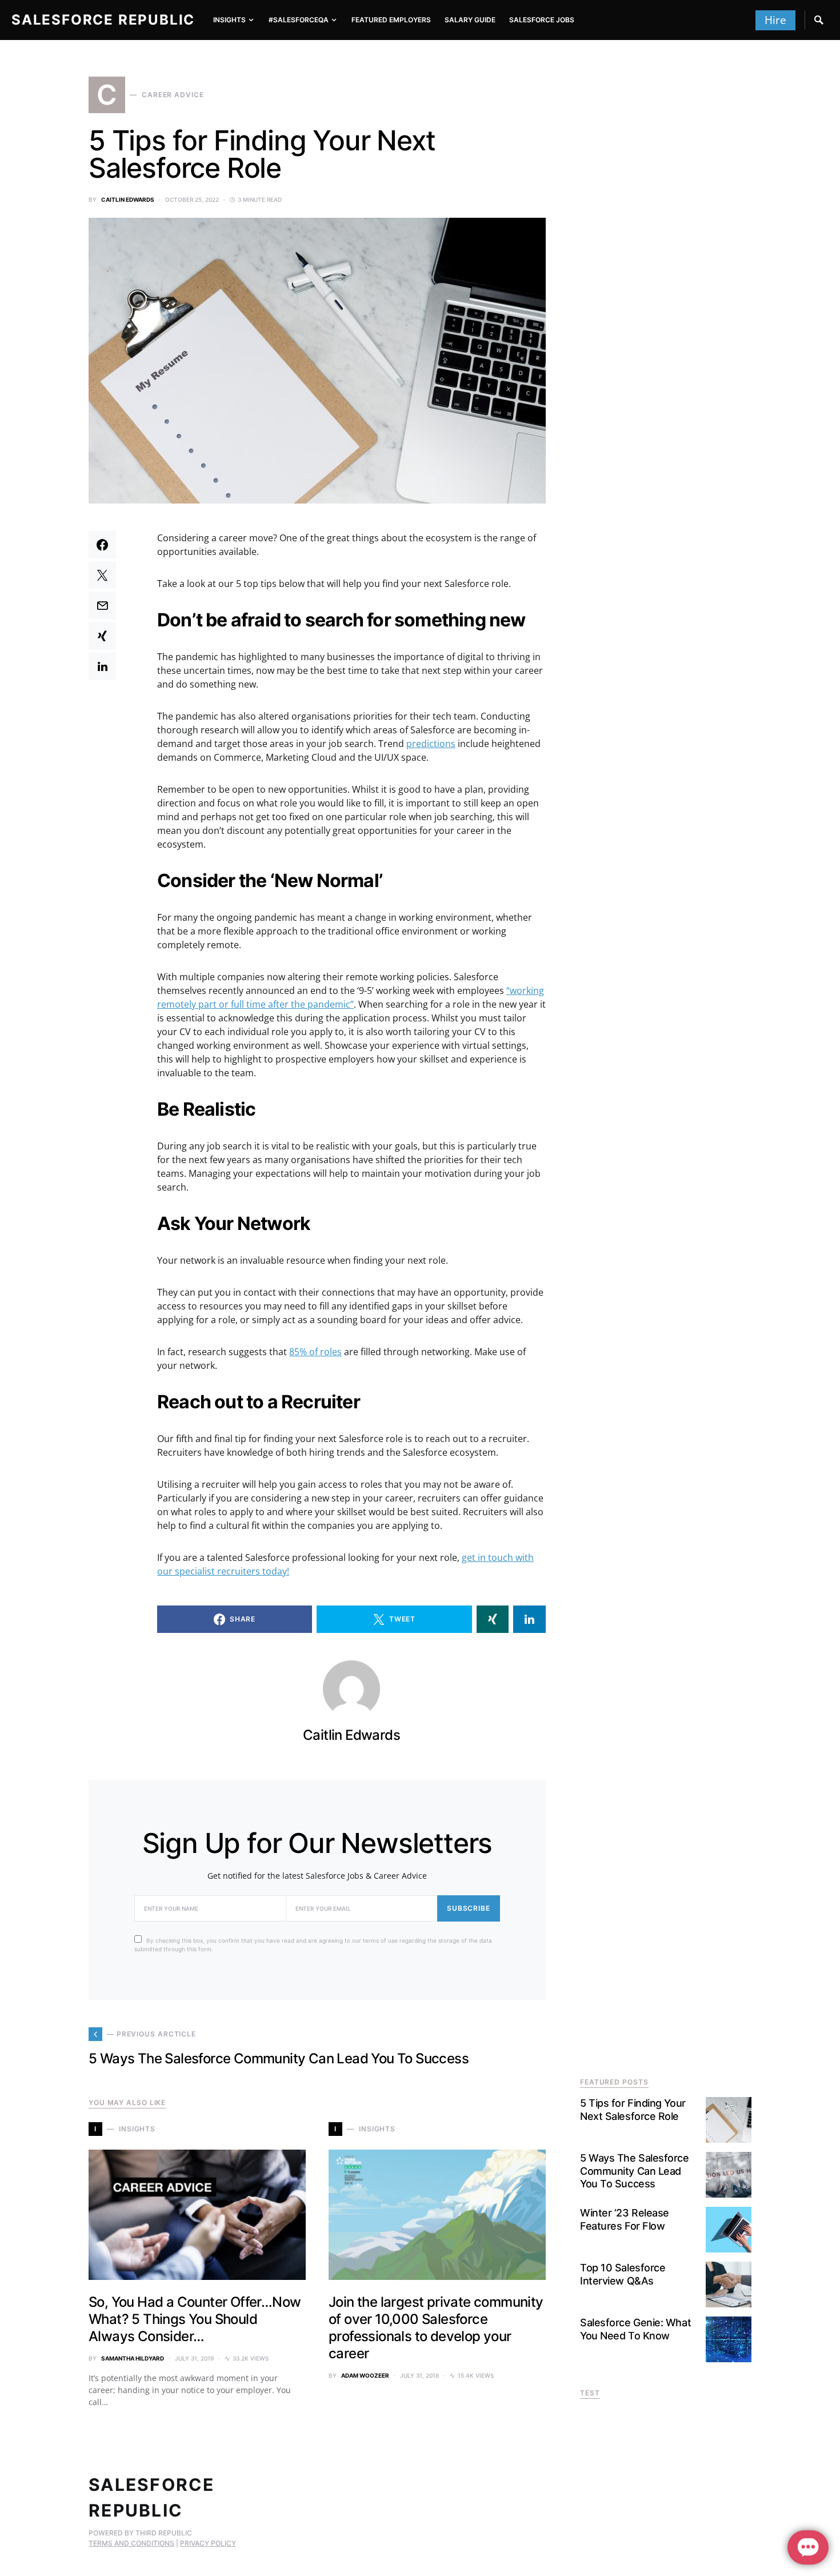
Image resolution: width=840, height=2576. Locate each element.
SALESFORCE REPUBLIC (103, 20)
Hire (775, 20)
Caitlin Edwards (128, 199)
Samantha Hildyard (133, 2358)
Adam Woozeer (365, 2375)
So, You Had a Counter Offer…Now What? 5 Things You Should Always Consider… (195, 2319)
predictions (431, 744)
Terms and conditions (131, 2543)
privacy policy (208, 2543)
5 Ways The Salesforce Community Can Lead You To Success (635, 2171)
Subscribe (469, 1908)
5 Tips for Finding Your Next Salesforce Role (633, 2110)
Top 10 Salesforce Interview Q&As (623, 2274)
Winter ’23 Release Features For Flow (625, 2219)
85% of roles (315, 1352)
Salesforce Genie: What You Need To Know (635, 2329)
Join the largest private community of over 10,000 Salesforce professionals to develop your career (436, 2328)
